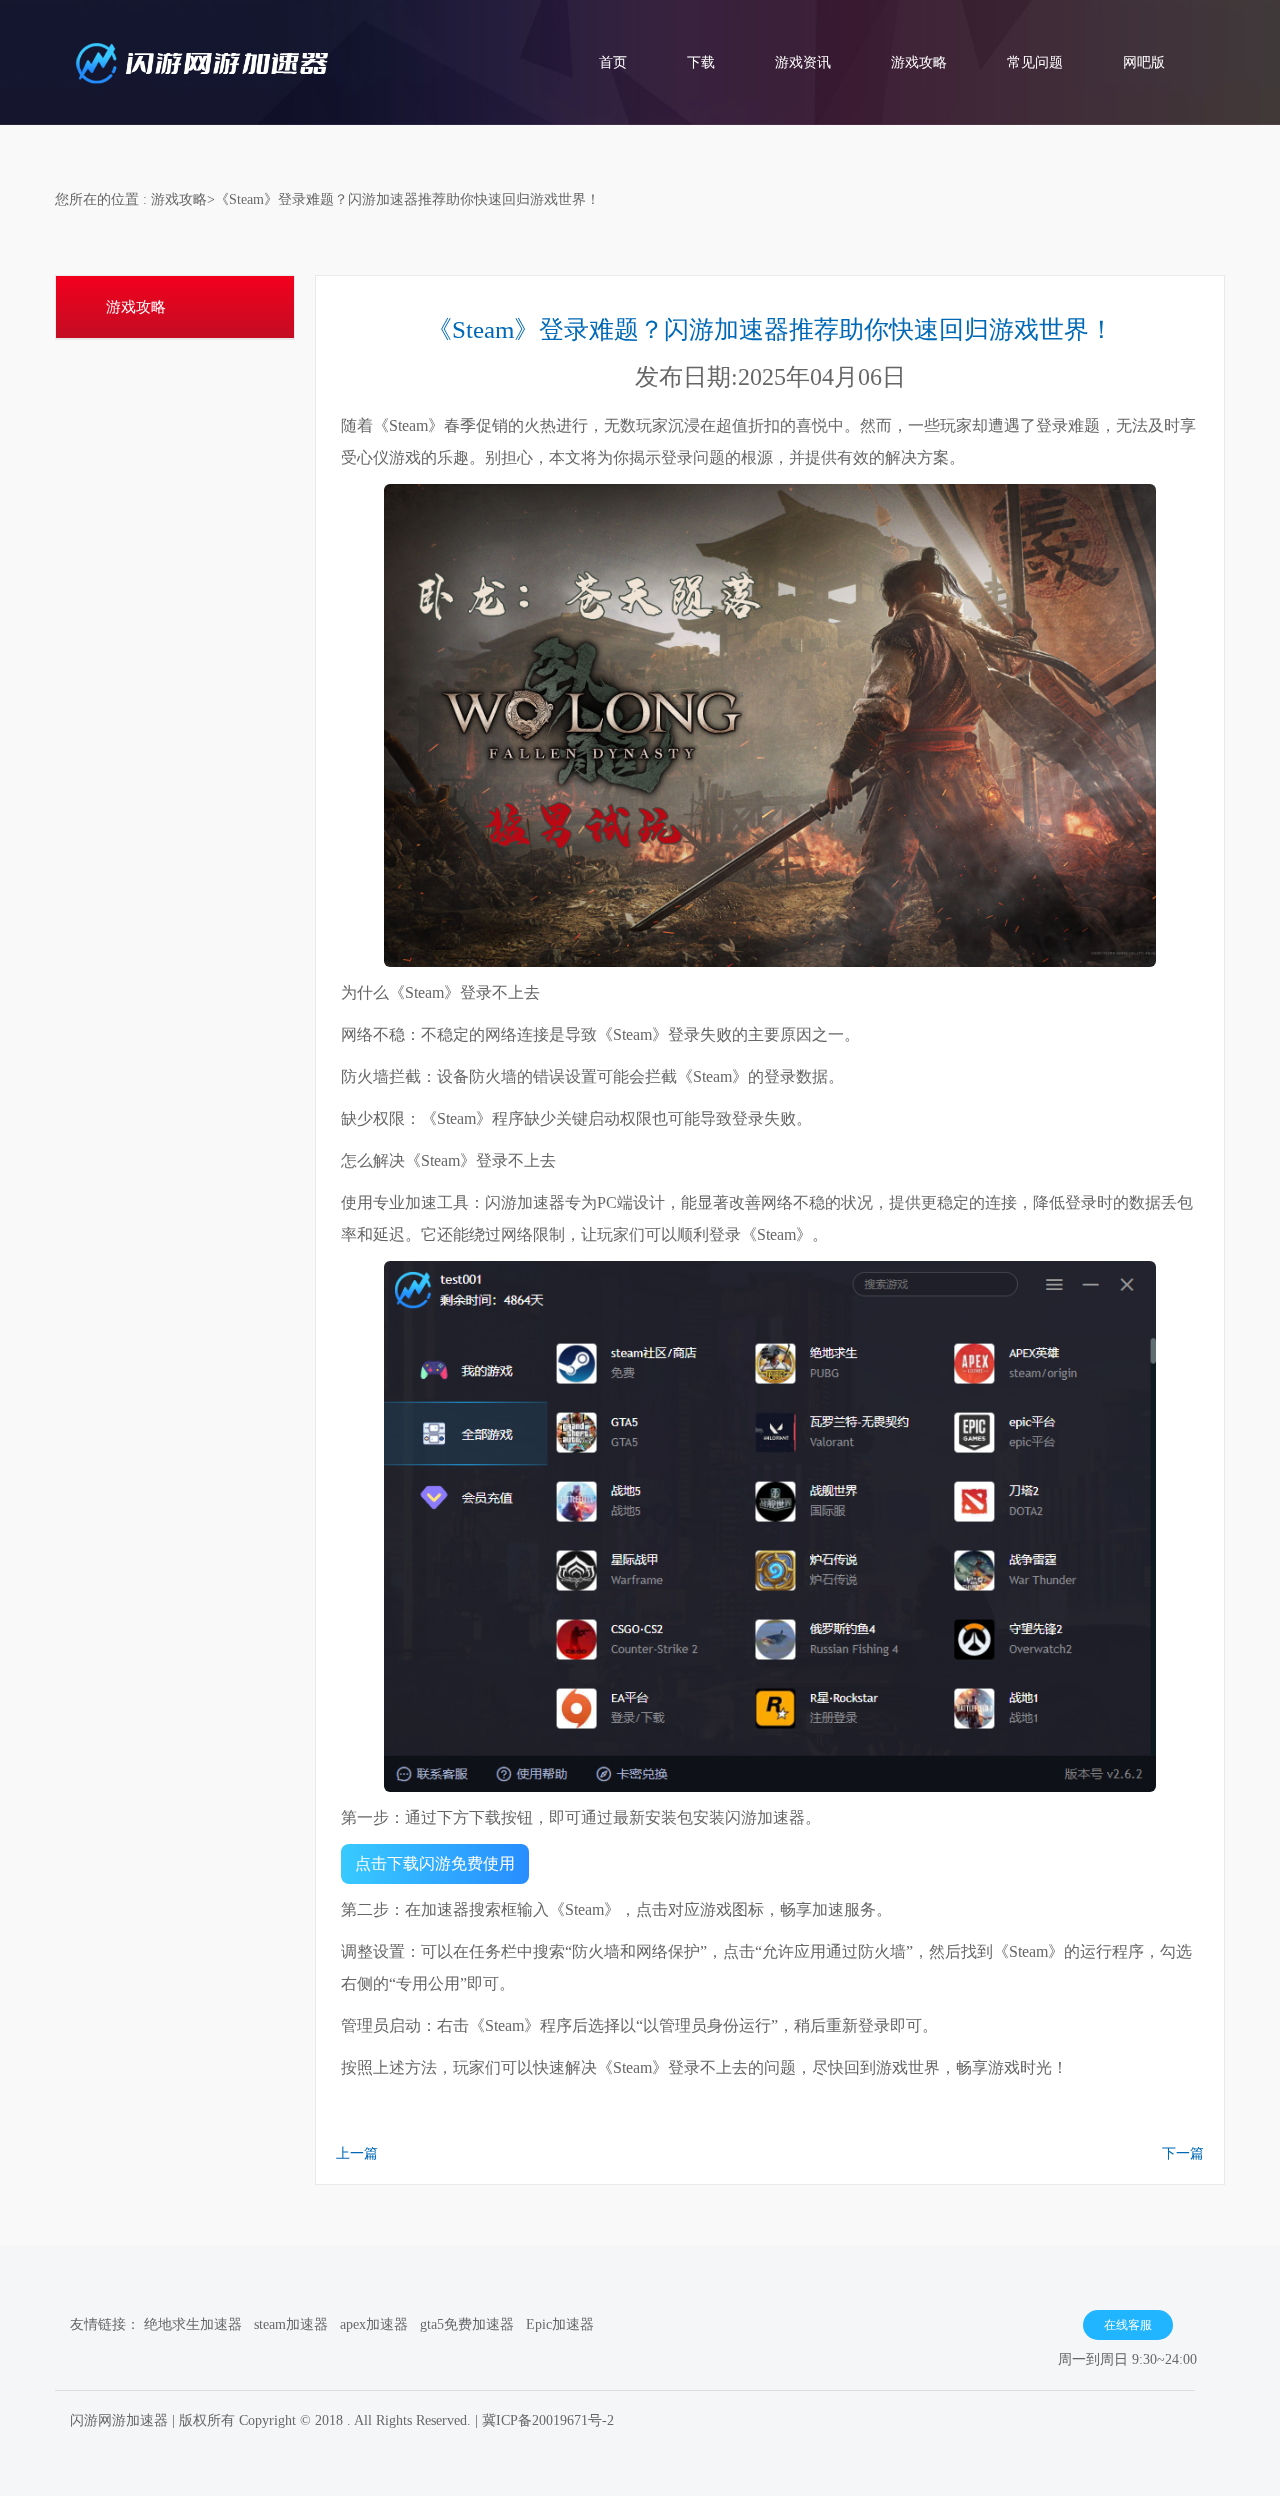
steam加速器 (291, 2324)
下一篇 (1183, 2153)
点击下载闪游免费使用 (435, 1863)
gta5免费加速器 (467, 2324)
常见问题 (1035, 62)
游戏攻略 (919, 62)
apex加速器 (374, 2324)
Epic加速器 (560, 2324)
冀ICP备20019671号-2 (548, 2420)
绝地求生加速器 (193, 2324)
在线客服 (1128, 2325)
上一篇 (357, 2153)
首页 (613, 62)
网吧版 (1144, 62)
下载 (701, 62)
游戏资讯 (803, 62)
